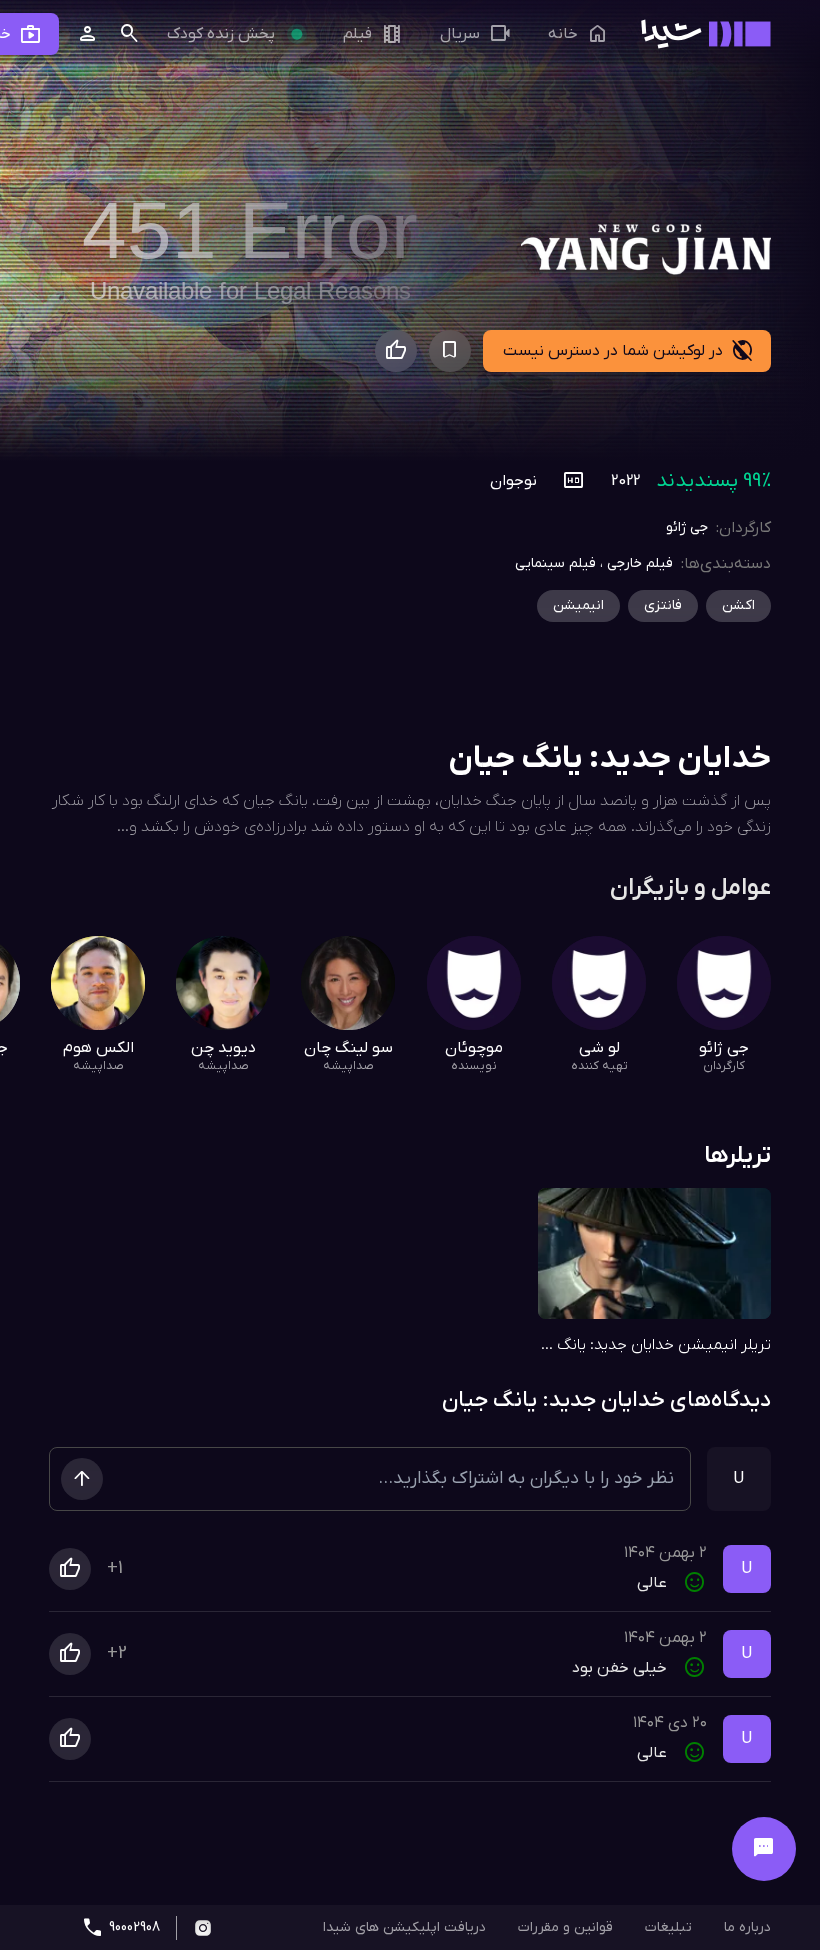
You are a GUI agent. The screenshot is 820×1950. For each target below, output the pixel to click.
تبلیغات (668, 1927)
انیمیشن (578, 605)
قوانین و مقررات (565, 1927)
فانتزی (663, 605)
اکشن (738, 605)
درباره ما (747, 1927)
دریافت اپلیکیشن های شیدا (404, 1927)
